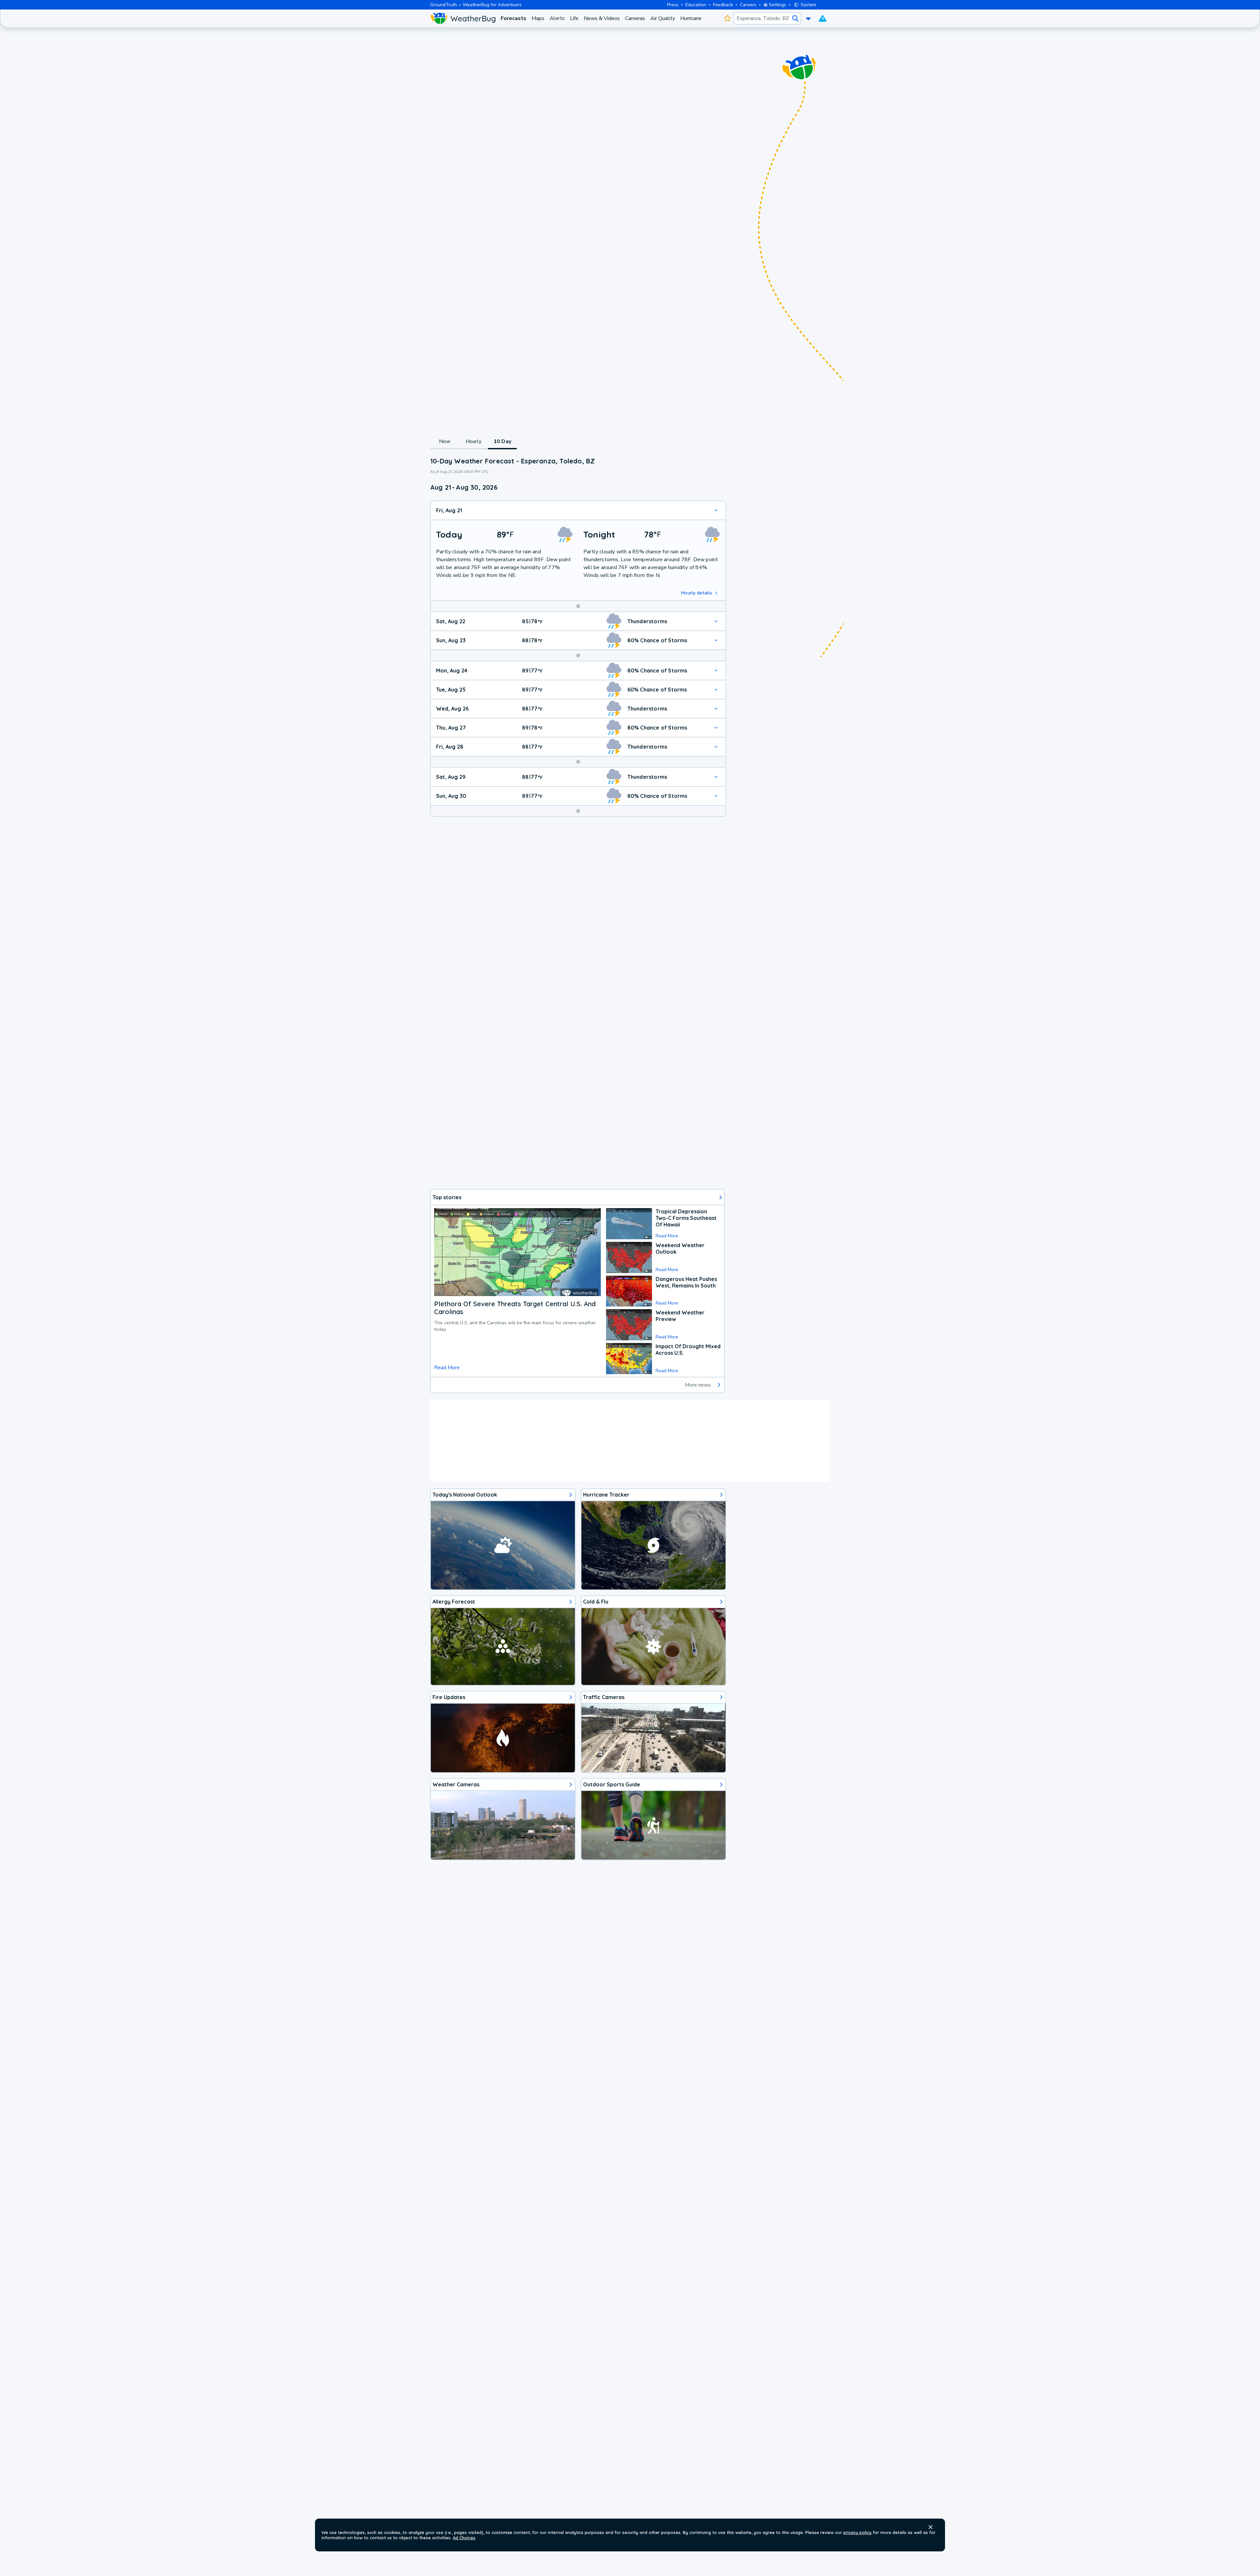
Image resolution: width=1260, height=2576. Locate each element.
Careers (748, 5)
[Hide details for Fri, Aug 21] (716, 510)
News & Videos (602, 18)
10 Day (502, 441)
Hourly (473, 441)
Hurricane (691, 18)
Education (696, 5)
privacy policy (857, 2532)
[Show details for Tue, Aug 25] (716, 690)
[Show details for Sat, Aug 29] (716, 777)
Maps (538, 18)
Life (574, 18)
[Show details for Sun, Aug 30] (716, 796)
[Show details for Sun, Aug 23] (716, 640)
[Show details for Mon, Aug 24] (716, 671)
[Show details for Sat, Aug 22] (716, 621)
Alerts (557, 18)
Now (445, 441)
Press (673, 5)
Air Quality (663, 18)
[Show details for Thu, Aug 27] (716, 728)
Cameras (635, 18)
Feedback (723, 5)
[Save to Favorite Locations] (727, 18)
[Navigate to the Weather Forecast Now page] (463, 18)
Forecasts (514, 18)
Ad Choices (464, 2538)
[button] (931, 2527)
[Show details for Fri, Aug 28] (716, 747)
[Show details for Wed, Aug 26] (716, 709)
